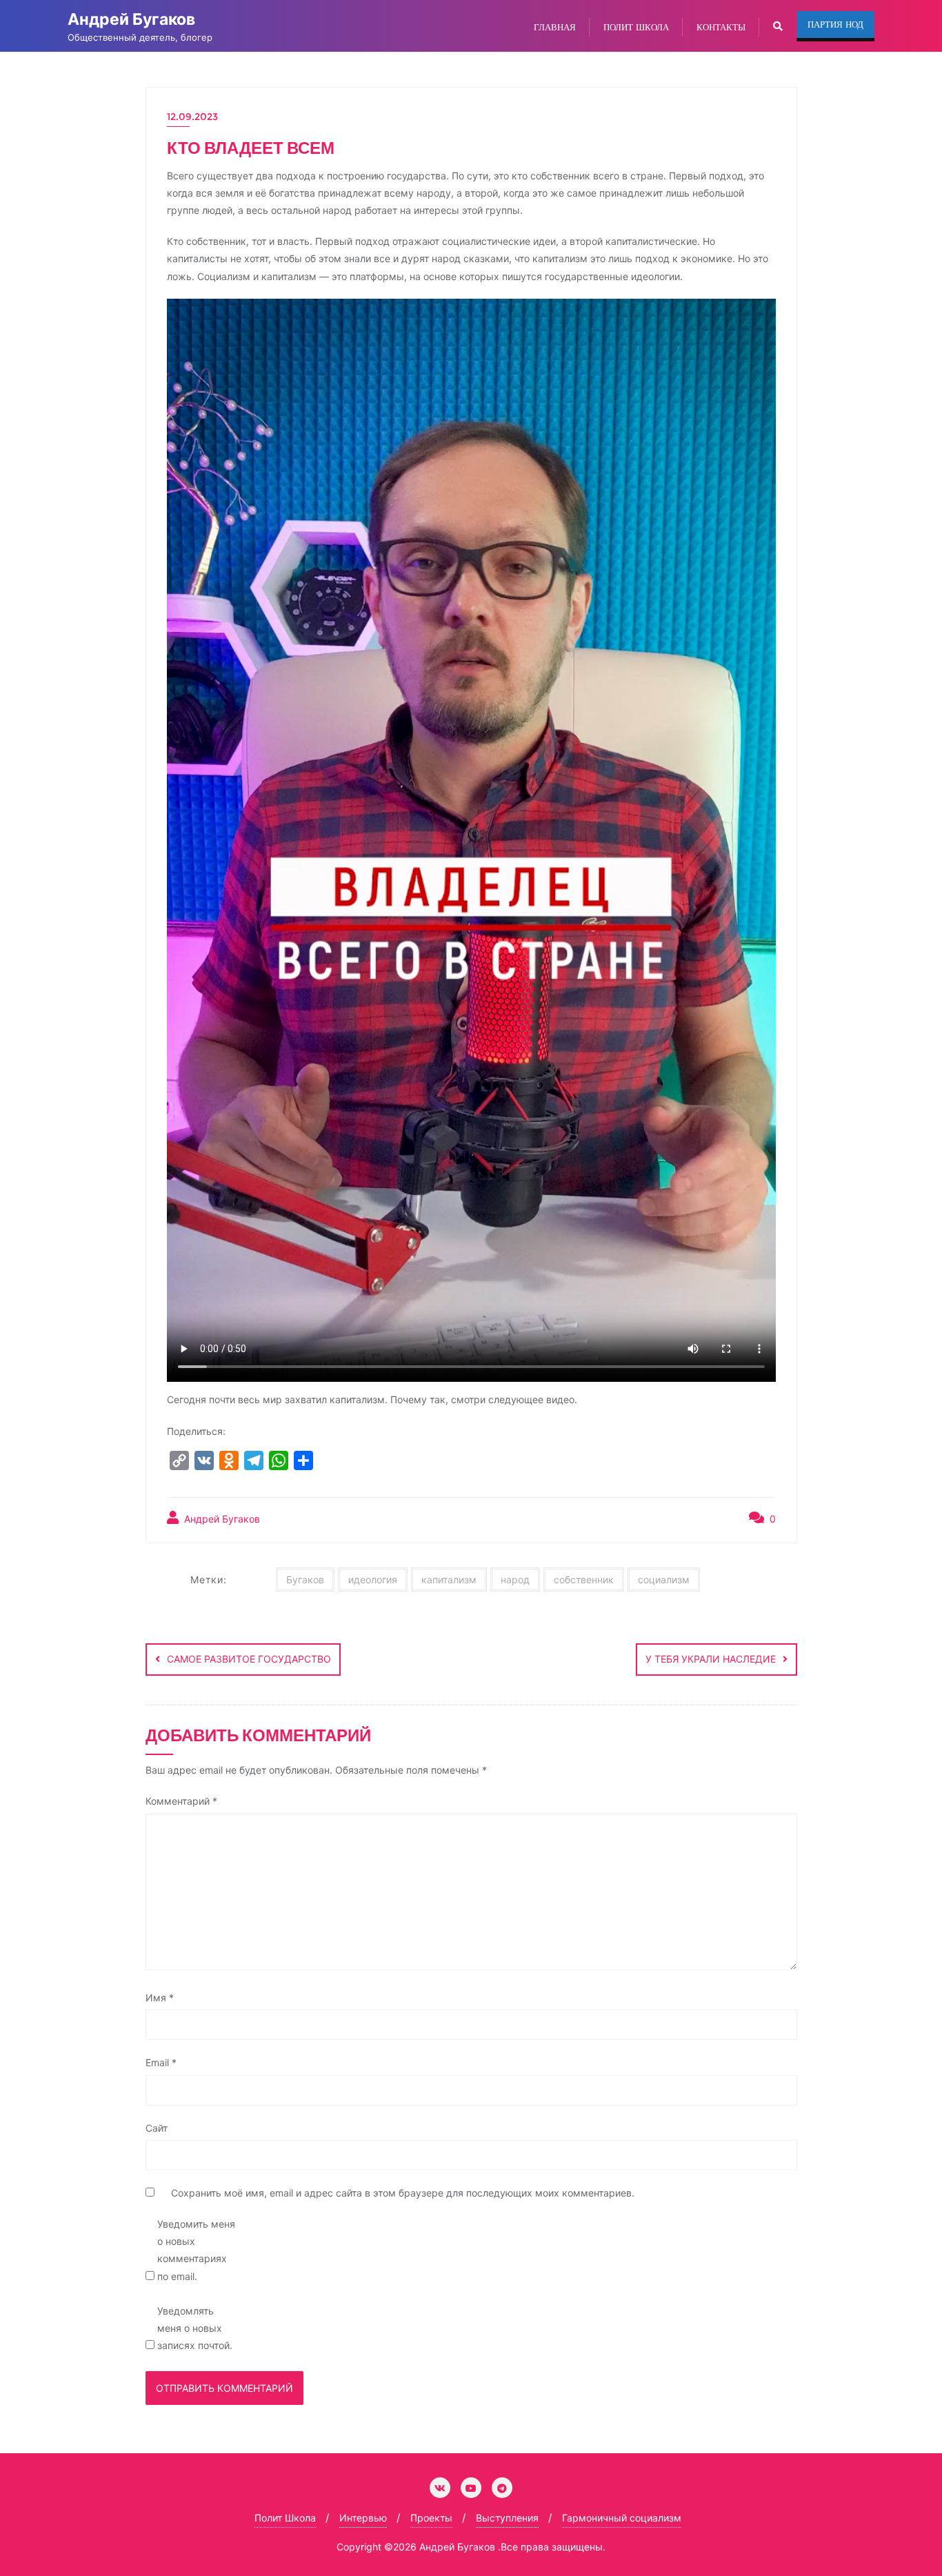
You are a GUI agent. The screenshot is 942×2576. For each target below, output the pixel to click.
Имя (160, 1998)
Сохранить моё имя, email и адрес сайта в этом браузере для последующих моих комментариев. (403, 2193)
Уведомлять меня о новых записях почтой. (195, 2328)
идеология (373, 1579)
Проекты (431, 2518)
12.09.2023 (192, 117)
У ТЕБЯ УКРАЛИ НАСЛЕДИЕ (711, 1659)
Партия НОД (835, 24)
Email (161, 2062)
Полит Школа (285, 2518)
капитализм (449, 1579)
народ (515, 1579)
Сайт (157, 2128)
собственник (584, 1579)
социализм (664, 1579)
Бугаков (305, 1579)
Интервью (363, 2518)
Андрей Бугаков (221, 1519)
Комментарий (181, 1801)
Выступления (507, 2518)
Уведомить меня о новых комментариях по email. (196, 2250)
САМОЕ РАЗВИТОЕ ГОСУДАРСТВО (249, 1659)
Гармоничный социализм (622, 2518)
